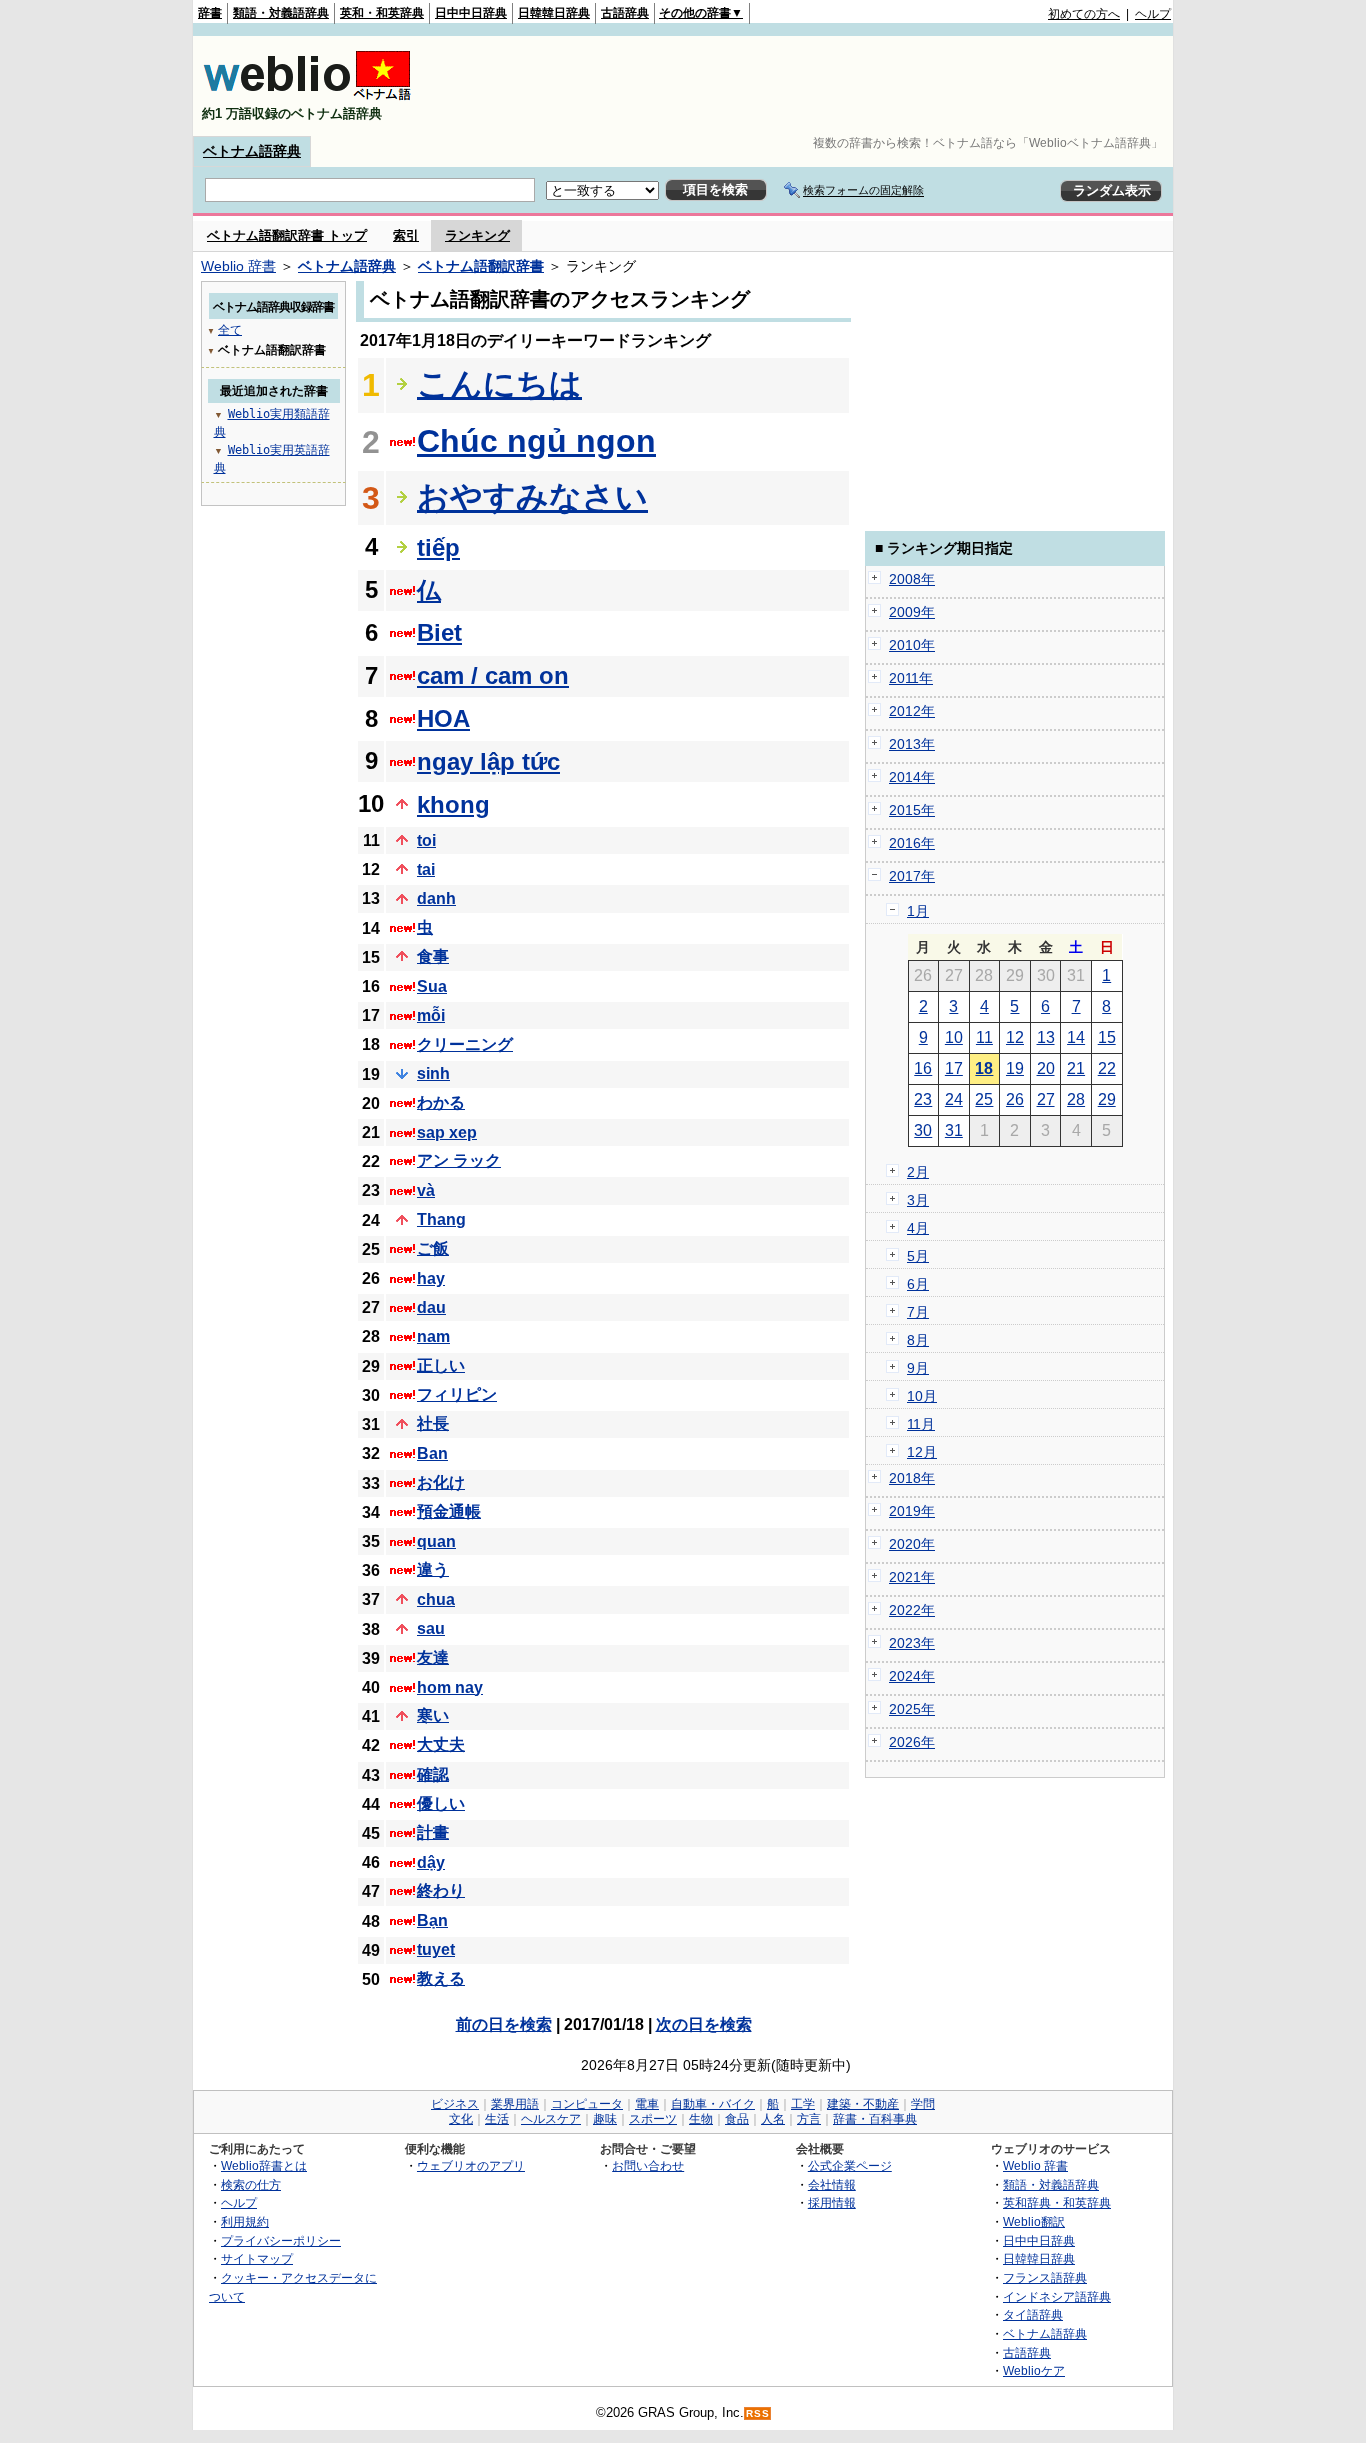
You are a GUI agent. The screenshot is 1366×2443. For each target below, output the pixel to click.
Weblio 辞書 (238, 266)
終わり (441, 1890)
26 (1015, 1099)
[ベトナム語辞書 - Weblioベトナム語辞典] (307, 96)
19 (1015, 1068)
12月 (922, 1452)
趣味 (605, 2119)
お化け (441, 1482)
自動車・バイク (713, 2104)
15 (1107, 1037)
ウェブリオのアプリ (471, 2165)
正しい (441, 1365)
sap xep (447, 1132)
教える (441, 1978)
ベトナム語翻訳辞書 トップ (287, 235)
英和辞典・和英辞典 (1057, 2202)
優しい (441, 1803)
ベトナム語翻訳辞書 (481, 266)
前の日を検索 (504, 2024)
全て (230, 330)
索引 (406, 235)
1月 (918, 911)
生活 (497, 2119)
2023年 (912, 1643)
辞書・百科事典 (875, 2119)
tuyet (436, 1949)
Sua (432, 986)
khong (453, 804)
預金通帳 (449, 1511)
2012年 (912, 711)
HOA (443, 718)
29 (1107, 1099)
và (426, 1190)
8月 (918, 1340)
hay (431, 1278)
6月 (918, 1284)
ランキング (477, 235)
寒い (433, 1715)
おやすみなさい (532, 497)
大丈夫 (441, 1744)
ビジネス (455, 2104)
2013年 (912, 744)
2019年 (912, 1511)
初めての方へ (1084, 14)
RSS (758, 2413)
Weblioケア (1034, 2370)
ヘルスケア (551, 2119)
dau (431, 1307)
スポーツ (653, 2119)
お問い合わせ (648, 2165)
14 (1076, 1037)
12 (1015, 1037)
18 (984, 1068)
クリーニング (465, 1044)
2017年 (912, 876)
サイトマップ (257, 2258)
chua (436, 1599)
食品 (737, 2119)
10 (954, 1037)
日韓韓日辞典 (554, 13)
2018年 (912, 1478)
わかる (441, 1102)
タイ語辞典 (1033, 2314)
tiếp (438, 547)
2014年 (912, 777)
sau (431, 1628)
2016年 (912, 843)
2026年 (912, 1742)
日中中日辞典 (471, 13)
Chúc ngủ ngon (536, 441)
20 (1046, 1068)
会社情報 (832, 2184)
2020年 (912, 1544)
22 (1107, 1068)
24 (954, 1099)
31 (954, 1130)
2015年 (912, 810)
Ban (432, 1453)
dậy (431, 1862)
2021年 (912, 1577)
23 (923, 1099)
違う (433, 1569)
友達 (433, 1657)
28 (1076, 1099)
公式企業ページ (850, 2165)
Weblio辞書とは (264, 2165)
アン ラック (459, 1160)
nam (433, 1336)
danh (436, 898)
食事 (433, 956)
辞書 (210, 13)
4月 (918, 1228)
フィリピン (457, 1394)
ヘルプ (1153, 14)
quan (436, 1541)
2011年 (911, 678)
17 (954, 1068)
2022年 (912, 1610)
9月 (918, 1368)
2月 (918, 1172)
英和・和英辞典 (382, 13)
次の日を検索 (704, 2024)
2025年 (912, 1709)
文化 (461, 2119)
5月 (918, 1256)
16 (923, 1068)
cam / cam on (493, 675)
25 (984, 1099)
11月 (921, 1424)
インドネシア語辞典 (1057, 2296)
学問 (923, 2104)
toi (426, 840)
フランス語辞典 (1045, 2277)
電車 (647, 2104)
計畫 (433, 1832)
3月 (918, 1200)
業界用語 (515, 2104)
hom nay (450, 1687)
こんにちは (499, 384)
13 (1046, 1037)
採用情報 (832, 2202)
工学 (803, 2104)
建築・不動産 (863, 2104)
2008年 (912, 579)
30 (923, 1130)
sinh (433, 1073)
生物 (701, 2119)
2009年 (912, 612)
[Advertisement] (807, 86)
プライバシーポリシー (281, 2240)
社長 (433, 1423)
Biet (439, 632)
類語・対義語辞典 (281, 13)
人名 (773, 2119)
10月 (922, 1396)
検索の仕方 (251, 2184)
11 (984, 1037)
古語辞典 (625, 13)
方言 (809, 2119)
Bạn (432, 1920)
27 (1046, 1099)
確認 (433, 1774)
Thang (441, 1219)
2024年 (912, 1676)
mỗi (431, 1015)
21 (1076, 1068)
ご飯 (433, 1248)
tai (426, 869)
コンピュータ (587, 2104)
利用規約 (245, 2221)
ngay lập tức (488, 761)
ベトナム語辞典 (252, 151)
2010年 (912, 645)
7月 (918, 1312)
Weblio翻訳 (1034, 2221)
